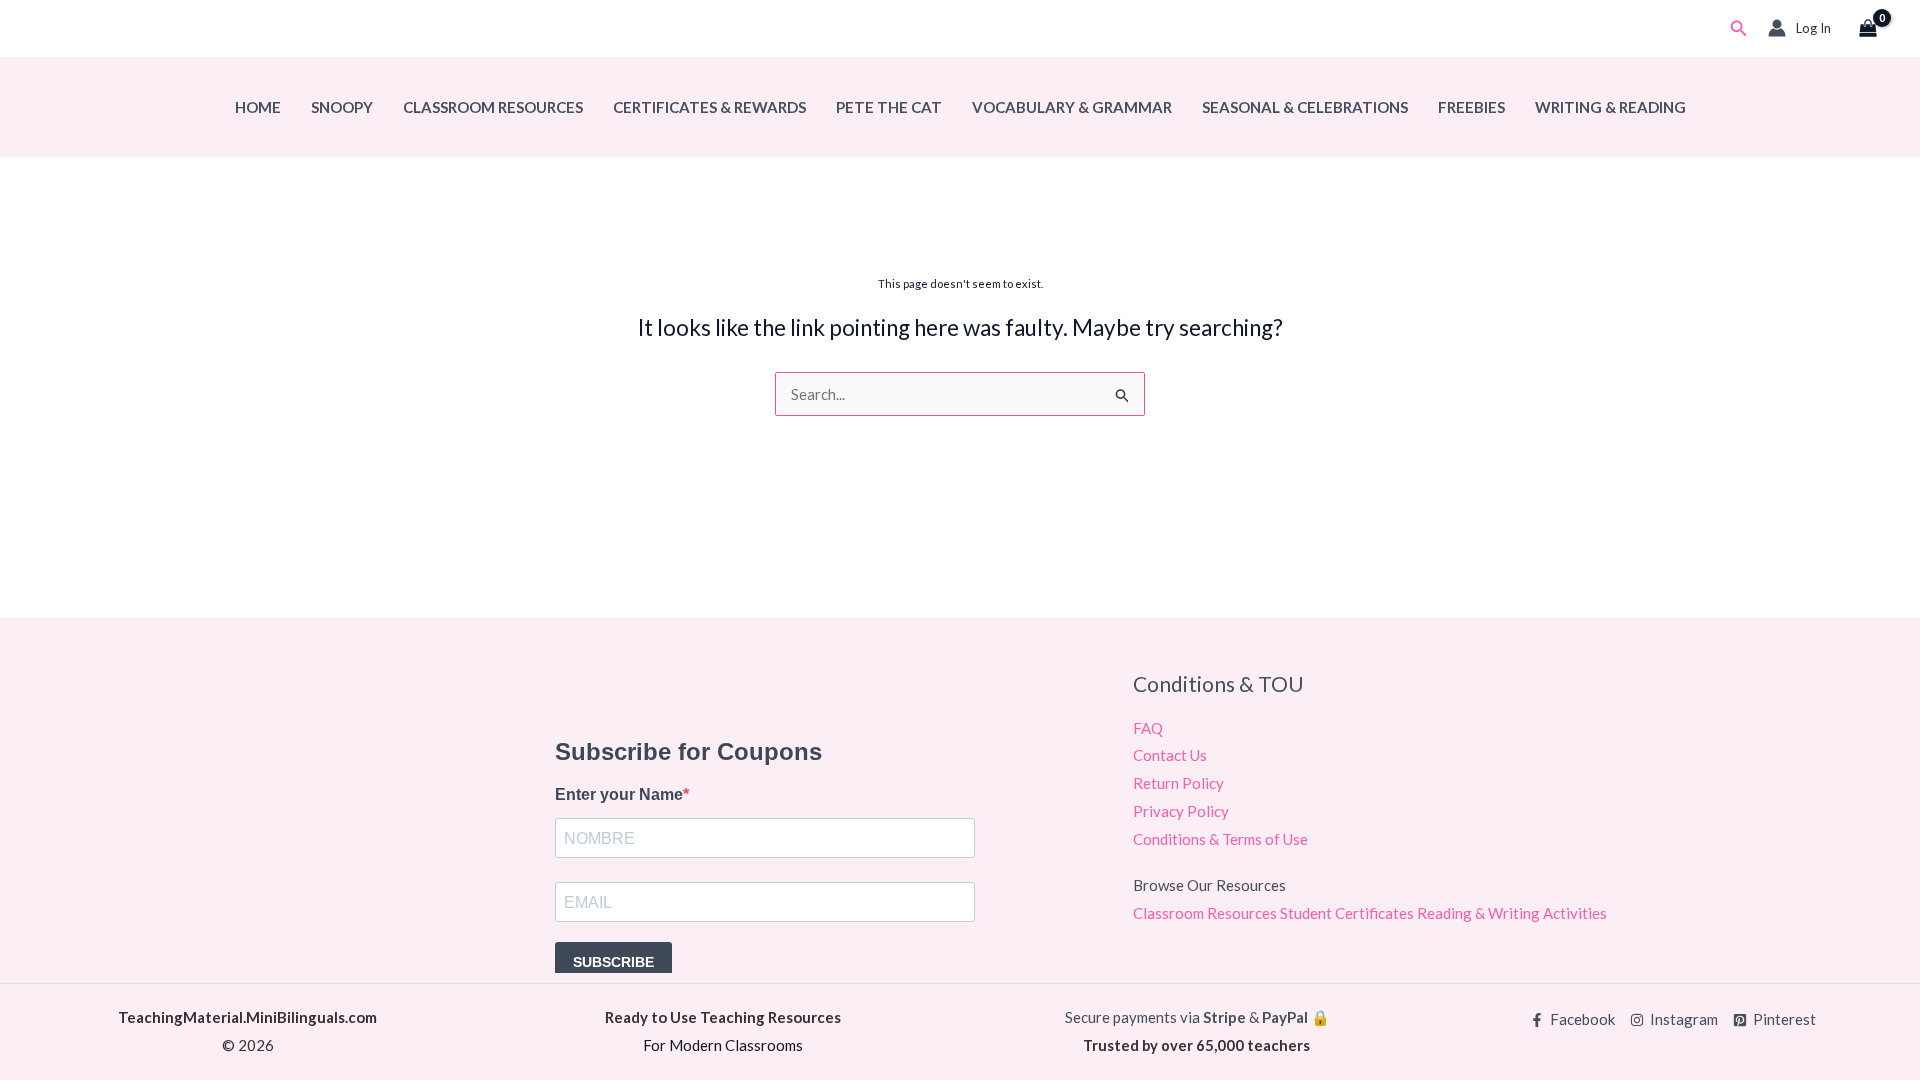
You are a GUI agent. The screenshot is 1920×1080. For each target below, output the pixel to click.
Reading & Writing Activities (1512, 913)
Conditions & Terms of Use (1220, 839)
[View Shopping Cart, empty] (1868, 29)
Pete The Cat (889, 107)
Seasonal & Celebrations (1305, 107)
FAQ (1148, 728)
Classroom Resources (493, 107)
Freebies (1471, 107)
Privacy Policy (1181, 811)
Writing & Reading (1610, 107)
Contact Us (1170, 755)
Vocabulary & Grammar (1072, 107)
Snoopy (342, 107)
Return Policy (1178, 783)
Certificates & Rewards (709, 107)
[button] (1739, 28)
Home (258, 107)
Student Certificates (1348, 913)
